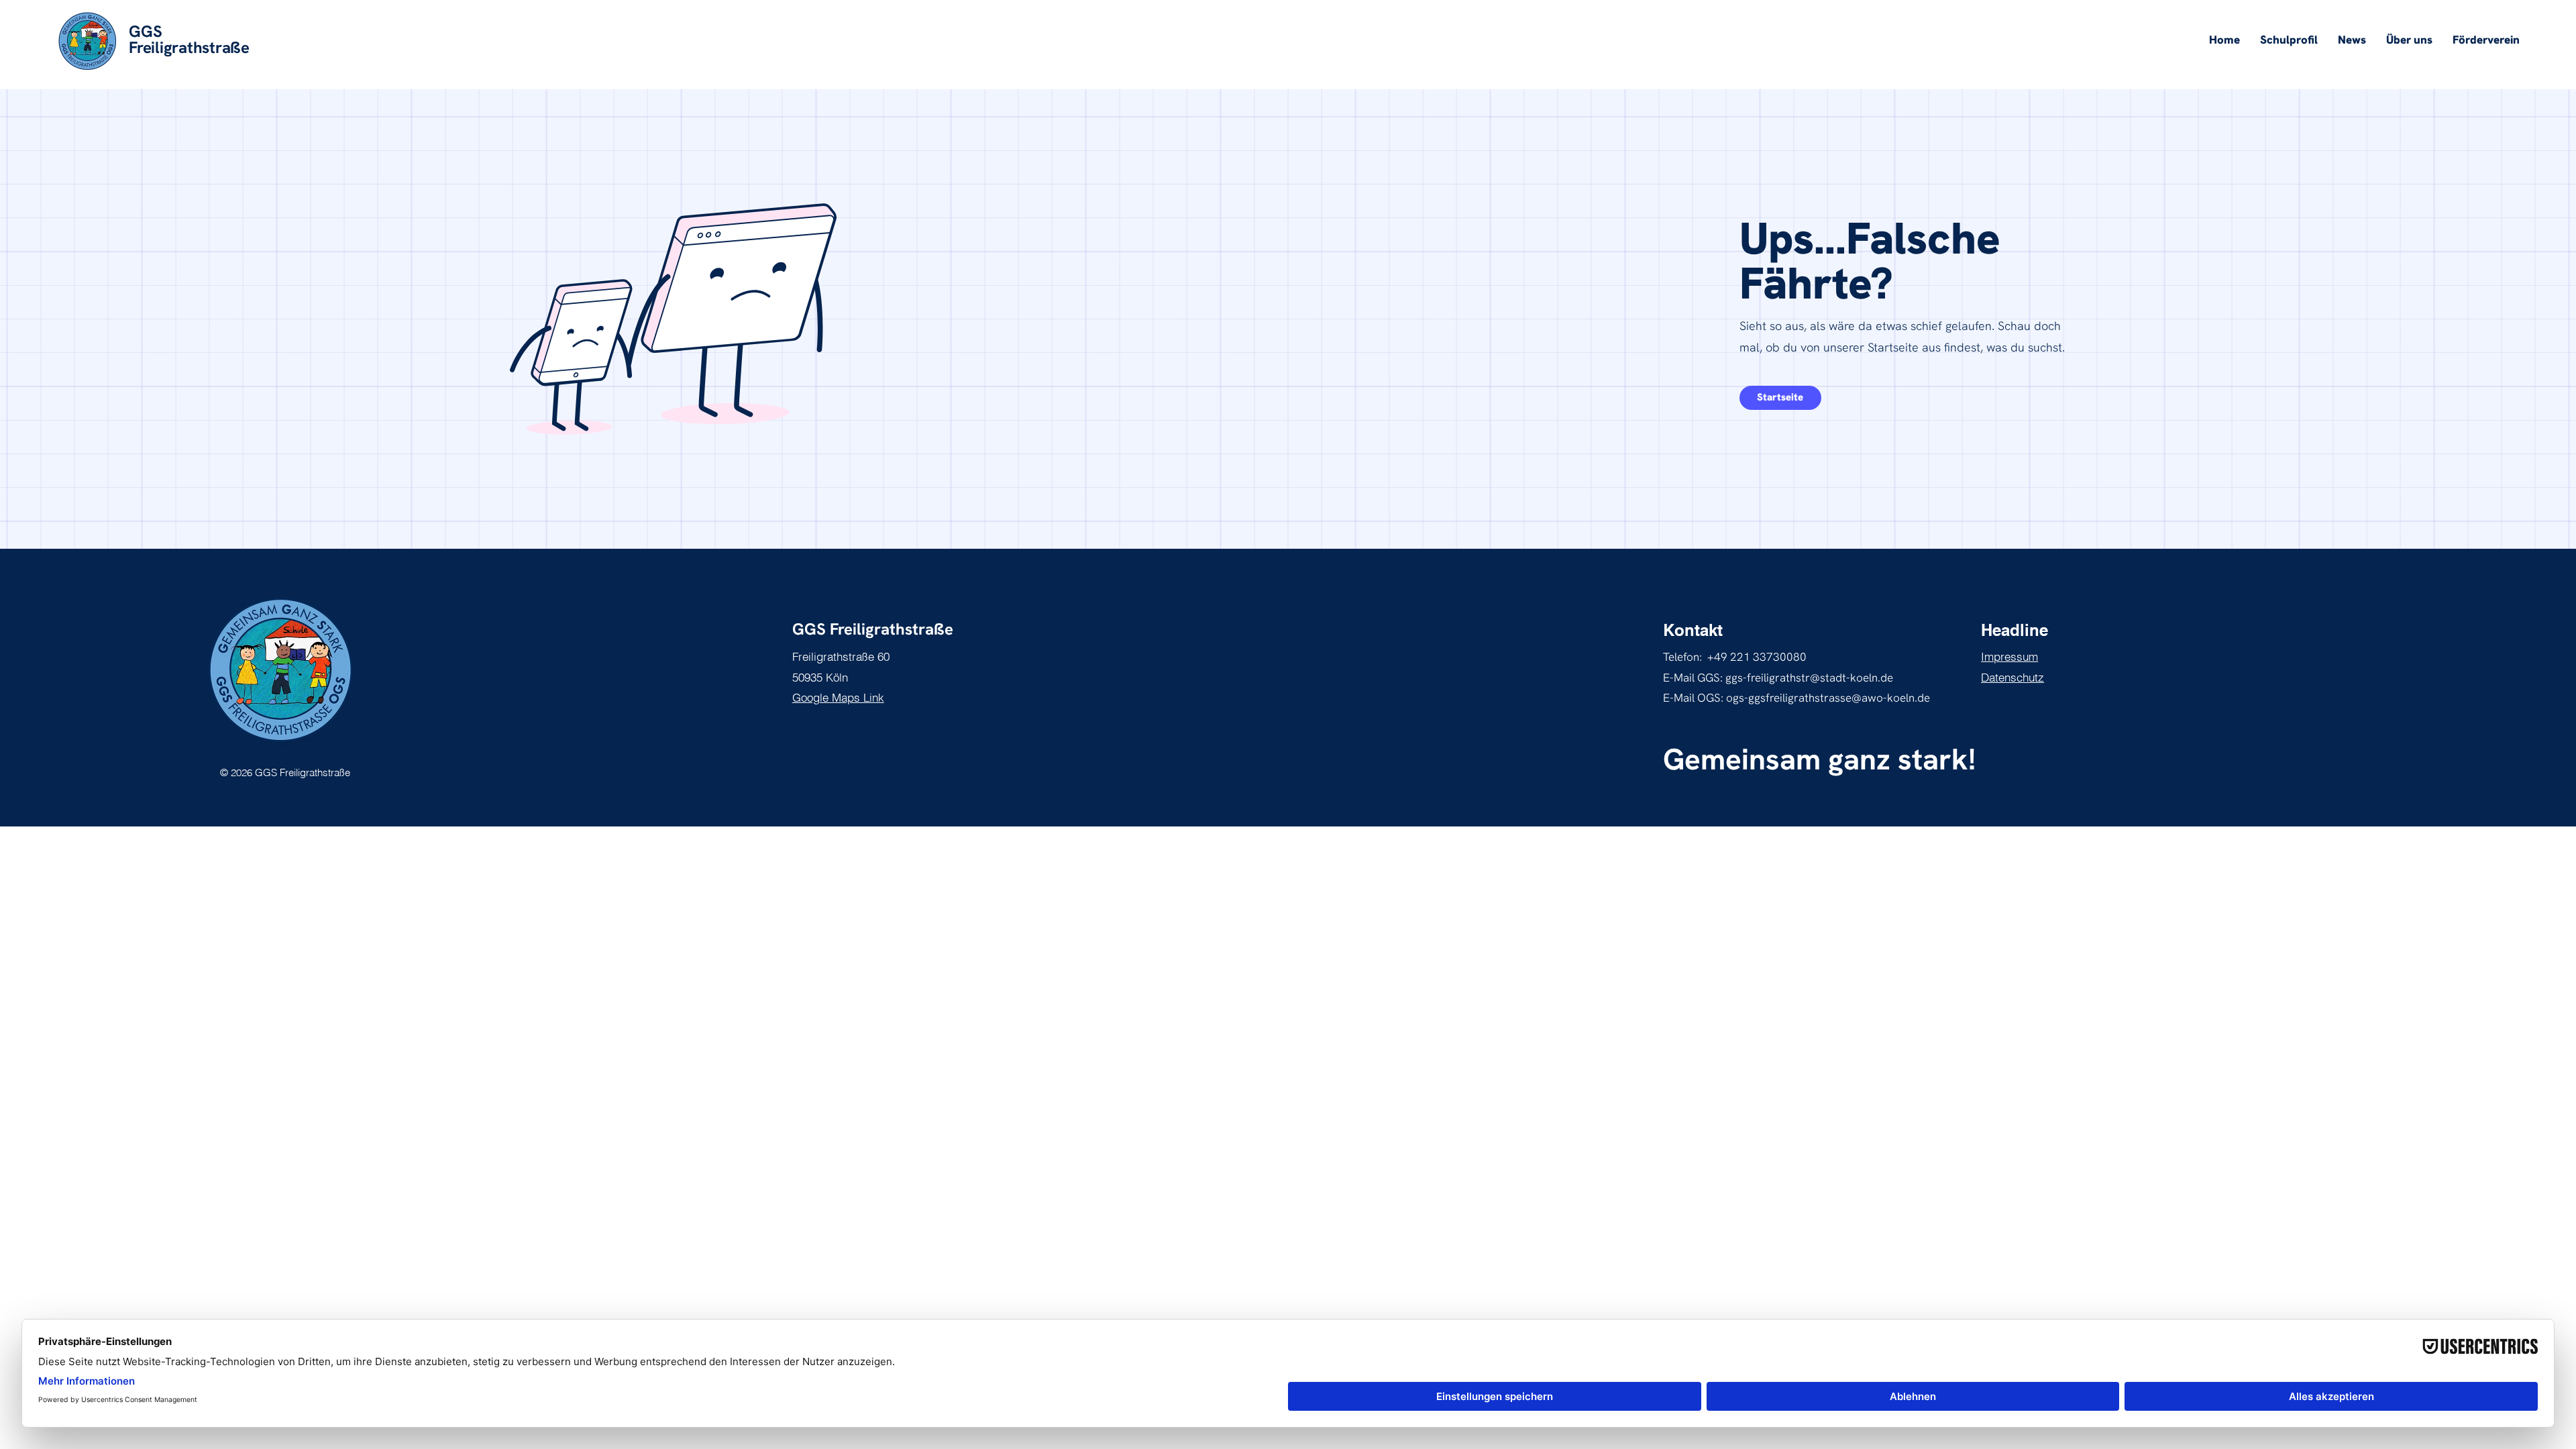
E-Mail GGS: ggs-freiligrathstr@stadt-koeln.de (1778, 678)
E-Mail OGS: (1695, 698)
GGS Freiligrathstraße (873, 629)
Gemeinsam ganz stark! (1819, 759)
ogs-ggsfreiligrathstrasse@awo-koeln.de (1828, 698)
